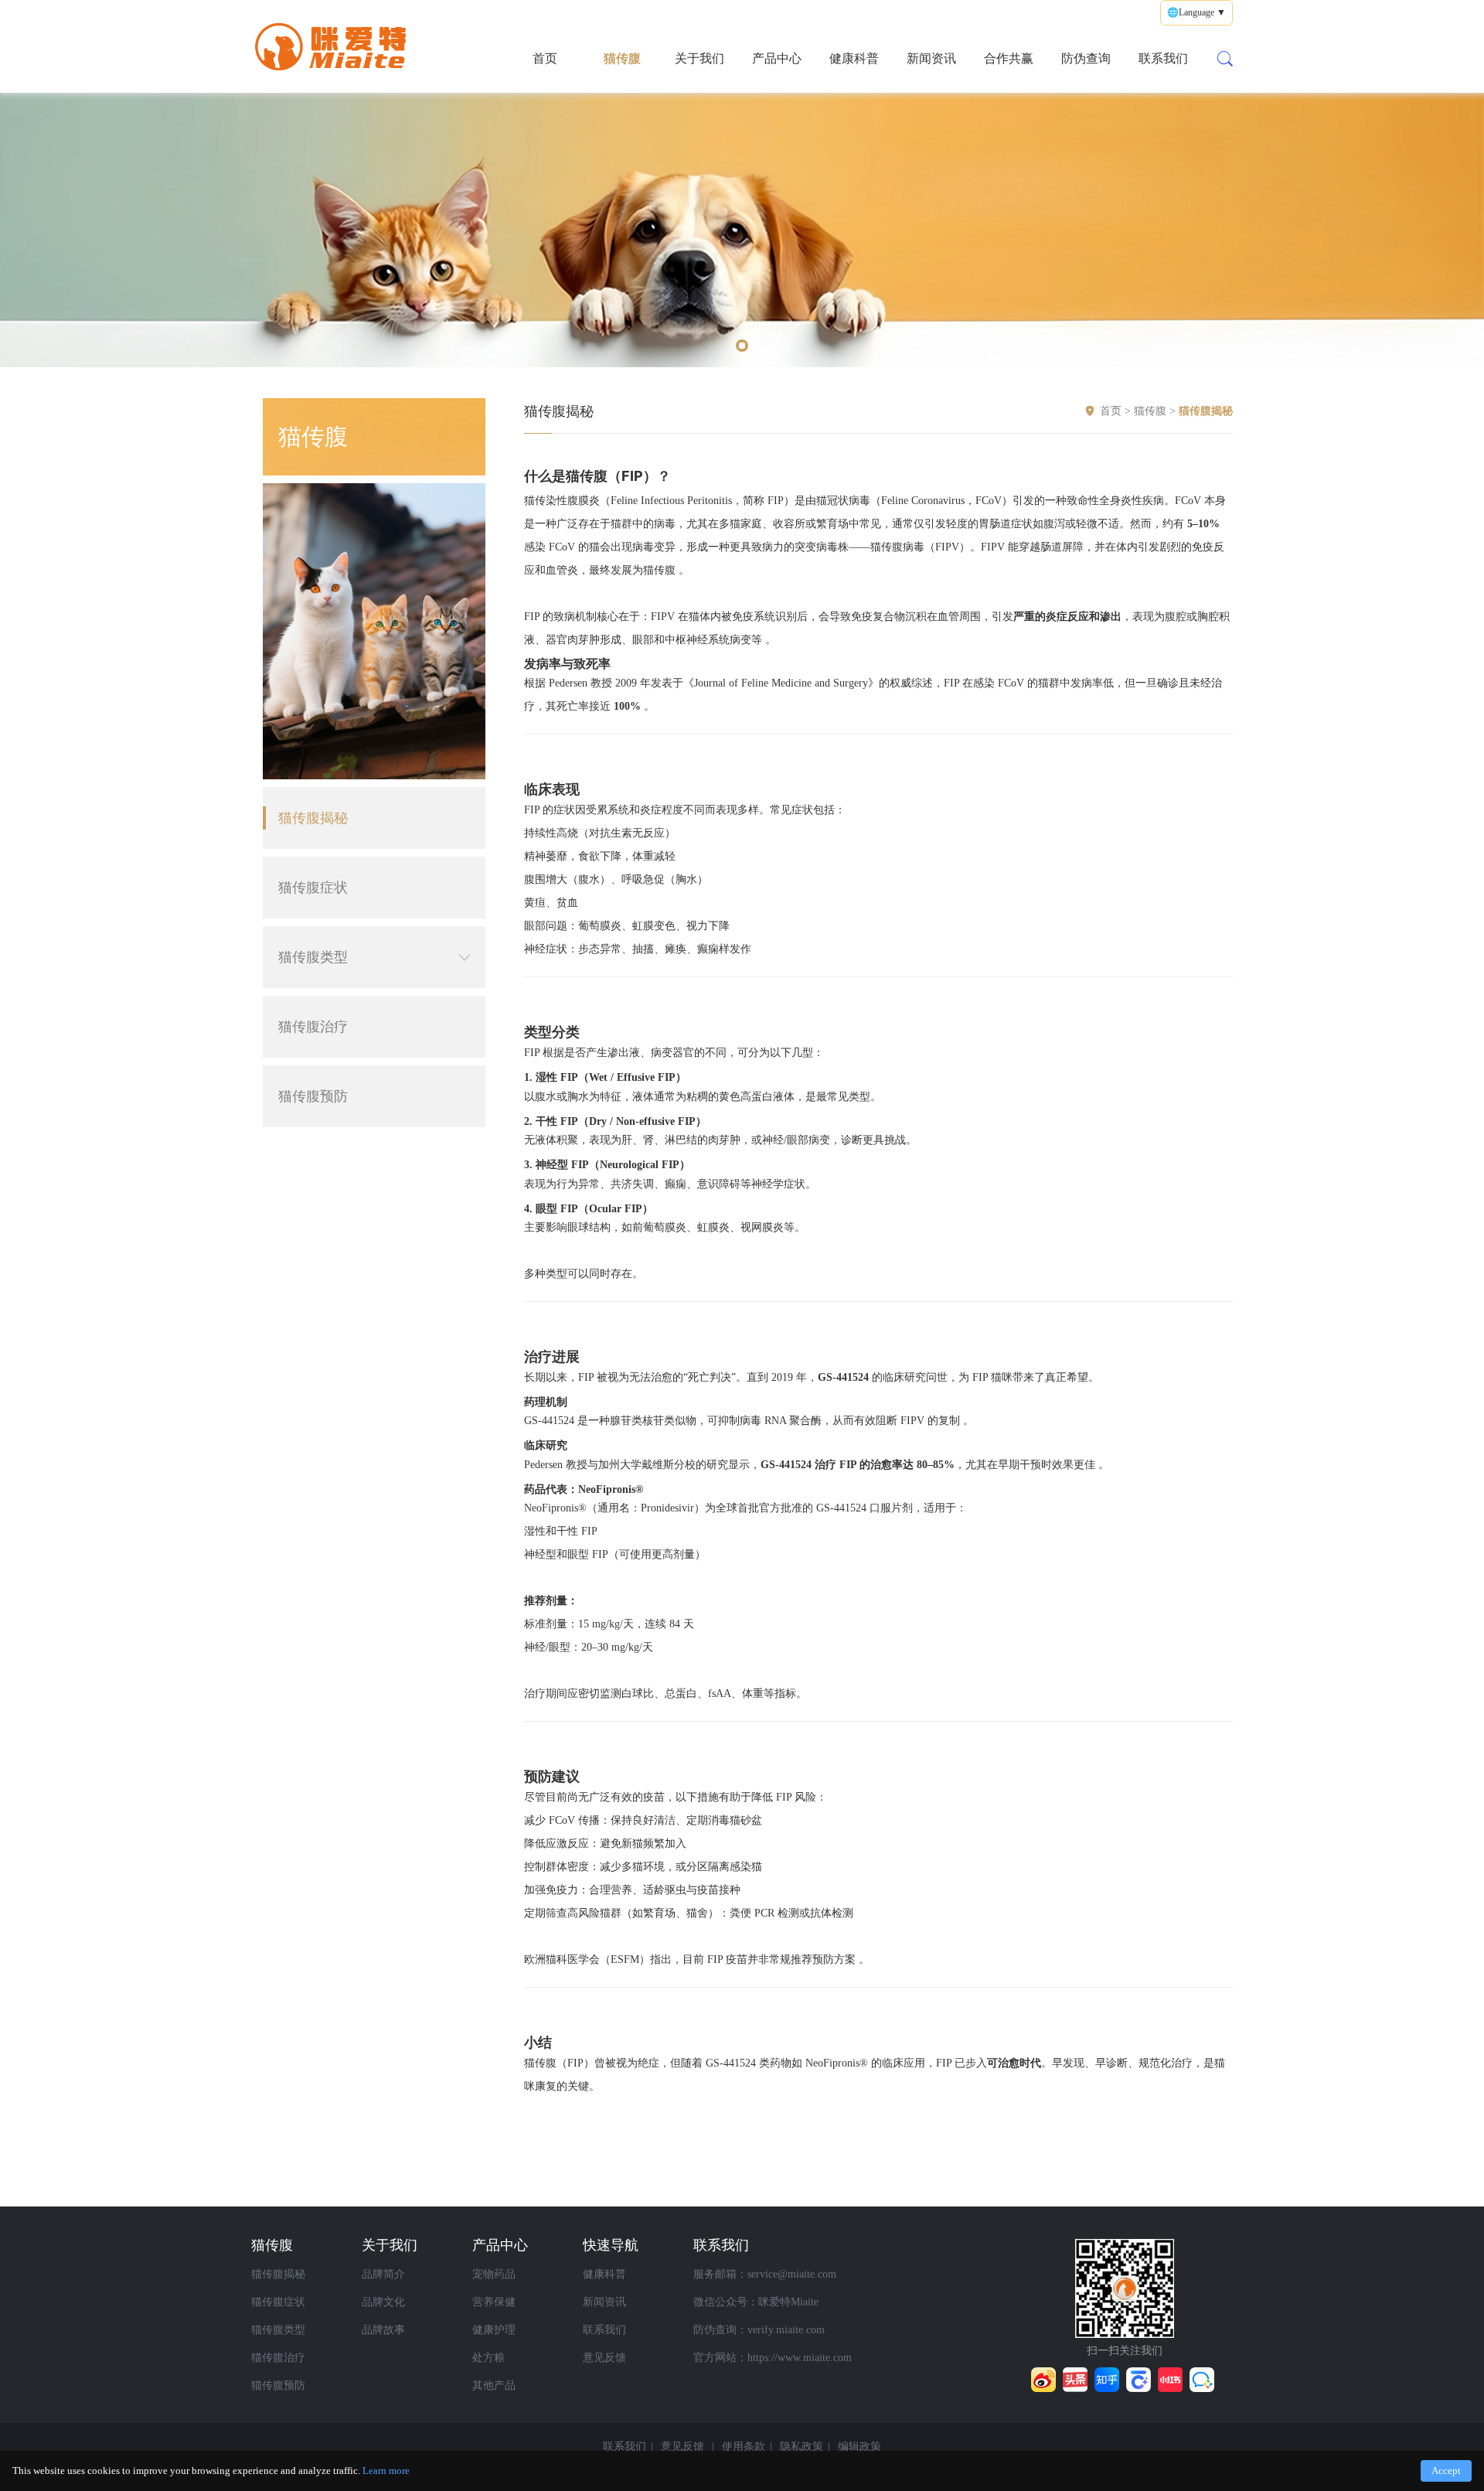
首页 (545, 58)
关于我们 (699, 58)
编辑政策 (859, 2447)
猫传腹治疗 (313, 1027)
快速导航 (611, 2245)
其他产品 (494, 2385)
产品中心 (777, 58)
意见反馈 (604, 2358)
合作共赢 (1009, 58)
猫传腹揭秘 (313, 818)
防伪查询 (1086, 58)
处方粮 (488, 2358)
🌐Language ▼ (1196, 12)
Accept (1446, 2471)
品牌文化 (383, 2302)
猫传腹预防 (313, 1096)
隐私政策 (802, 2447)
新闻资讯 (931, 58)
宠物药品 (494, 2274)
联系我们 (1163, 58)
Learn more (386, 2471)
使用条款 (744, 2447)
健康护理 (494, 2330)
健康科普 (854, 58)
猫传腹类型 (313, 957)
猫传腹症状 (313, 888)
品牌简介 (383, 2274)
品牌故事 (383, 2330)
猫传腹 (622, 58)
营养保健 (494, 2302)
